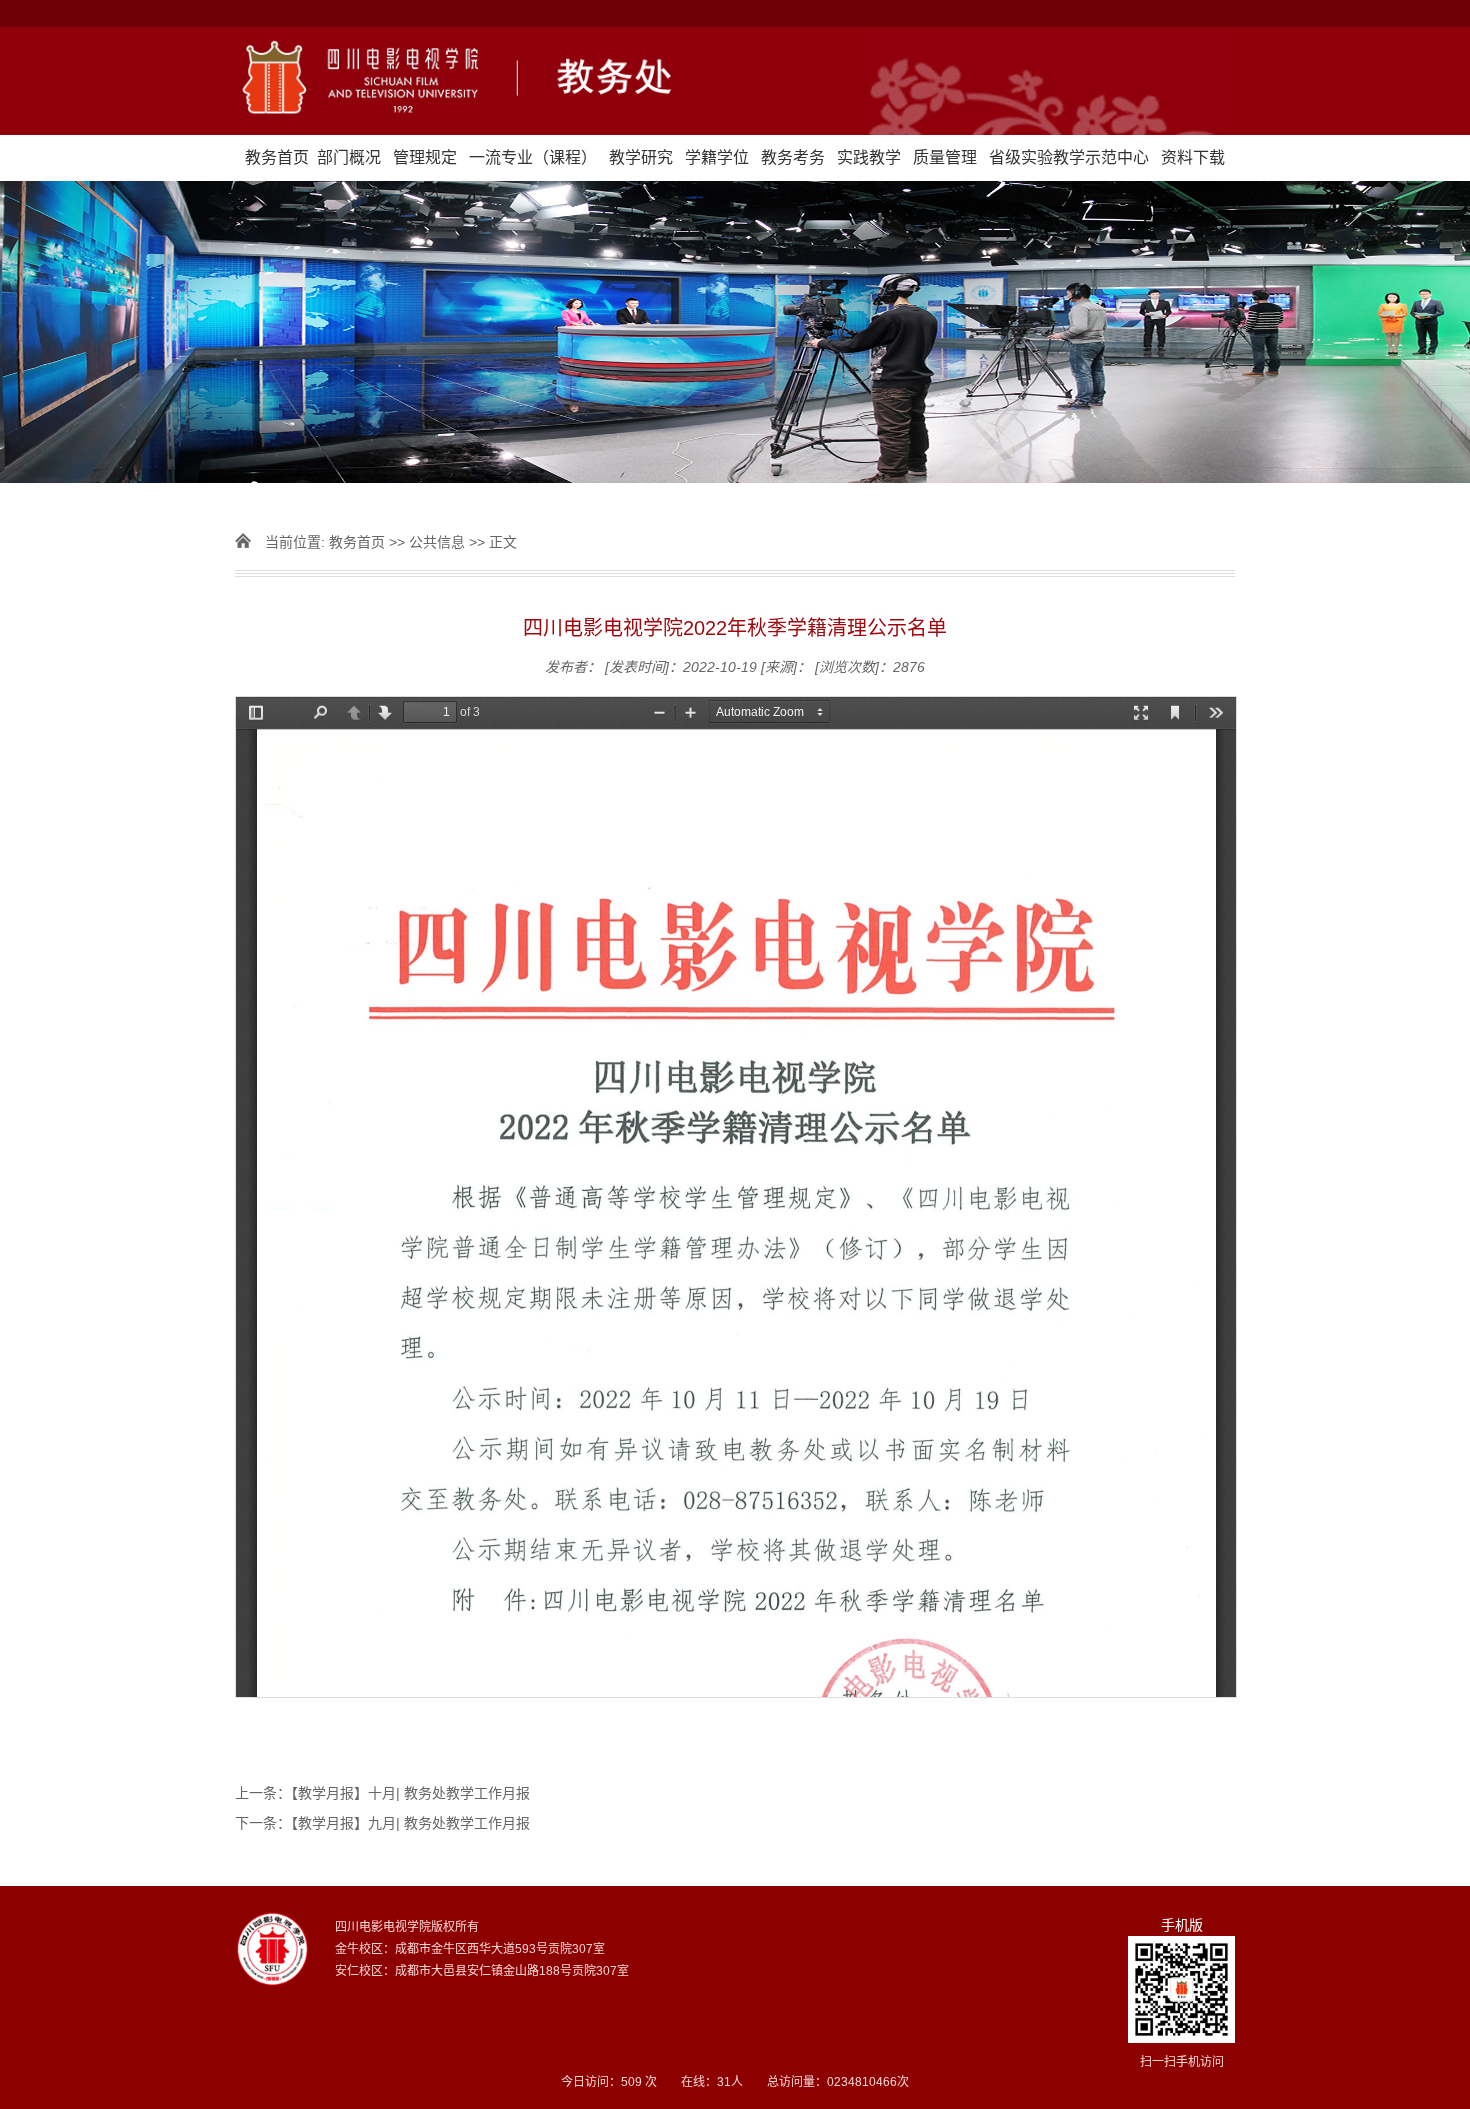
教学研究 (641, 157)
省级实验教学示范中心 (1069, 157)
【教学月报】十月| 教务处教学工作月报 (410, 1793)
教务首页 (277, 157)
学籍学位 (717, 157)
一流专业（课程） (533, 157)
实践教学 (869, 157)
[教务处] (735, 81)
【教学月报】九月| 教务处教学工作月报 (410, 1823)
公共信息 (437, 542)
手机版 (1182, 1925)
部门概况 (349, 157)
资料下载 (1193, 157)
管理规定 (425, 157)
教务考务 (793, 157)
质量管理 (945, 157)
